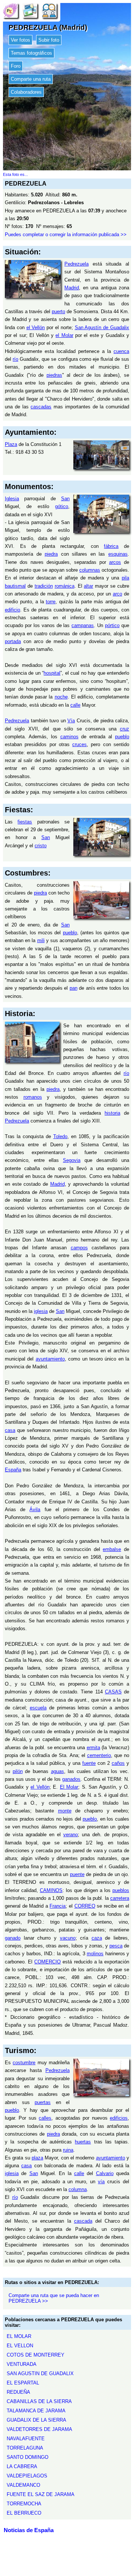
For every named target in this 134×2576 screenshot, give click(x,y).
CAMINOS (51, 1890)
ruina (68, 2150)
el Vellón (36, 327)
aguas (58, 1771)
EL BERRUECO (24, 2513)
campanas (83, 625)
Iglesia (12, 499)
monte (65, 1811)
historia (112, 1113)
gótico (62, 506)
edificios (119, 2118)
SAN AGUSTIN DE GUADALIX (40, 2373)
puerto (58, 311)
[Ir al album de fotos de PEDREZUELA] (30, 10)
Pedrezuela (76, 264)
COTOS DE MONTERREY (36, 2355)
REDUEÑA (18, 2392)
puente (77, 1874)
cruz (125, 729)
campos (79, 1248)
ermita (93, 1748)
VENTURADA (22, 2364)
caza (97, 1938)
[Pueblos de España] (10, 10)
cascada (83, 2221)
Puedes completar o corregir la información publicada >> (66, 235)
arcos (115, 562)
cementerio (99, 1755)
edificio (12, 610)
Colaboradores (26, 92)
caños (118, 1763)
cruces (79, 744)
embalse (112, 1549)
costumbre (24, 2063)
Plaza (11, 444)
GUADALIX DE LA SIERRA (36, 2420)
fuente (89, 1763)
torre (51, 602)
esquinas (118, 554)
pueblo (122, 737)
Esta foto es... (15, 174)
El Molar (69, 1787)
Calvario (105, 2173)
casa (10, 1430)
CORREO (85, 1906)
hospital (52, 673)
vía (101, 2182)
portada (13, 641)
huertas (83, 2142)
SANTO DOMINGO (28, 2457)
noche (61, 697)
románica (65, 586)
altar (88, 586)
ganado (13, 1938)
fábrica (111, 546)
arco (117, 594)
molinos (95, 1954)
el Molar (64, 335)
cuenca (121, 351)
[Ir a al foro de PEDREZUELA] (49, 10)
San (65, 499)
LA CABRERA (22, 2466)
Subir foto (49, 40)
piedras (54, 375)
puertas (43, 2102)
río (15, 359)
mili (41, 940)
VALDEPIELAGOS (27, 2476)
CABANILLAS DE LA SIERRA (39, 2401)
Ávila (35, 1509)
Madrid (72, 288)
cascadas (41, 407)
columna (78, 2189)
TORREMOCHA (24, 2504)
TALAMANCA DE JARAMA (36, 2411)
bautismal (15, 586)
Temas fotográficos (31, 53)
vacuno (68, 1938)
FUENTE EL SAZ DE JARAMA (41, 2494)
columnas (90, 570)
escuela (38, 1708)
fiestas (25, 822)
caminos (69, 737)
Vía (71, 721)
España (13, 1470)
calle (75, 705)
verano (71, 1835)
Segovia (72, 1160)
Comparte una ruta (31, 79)
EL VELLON (20, 2346)
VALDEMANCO (23, 2485)
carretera (120, 1898)
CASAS (113, 1692)
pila (125, 578)
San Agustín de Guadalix (102, 327)
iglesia (41, 1311)
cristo (41, 846)
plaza (37, 2158)
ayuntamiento (50, 1359)
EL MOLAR (19, 2336)
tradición (44, 586)
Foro (16, 66)
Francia (58, 1906)
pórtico (112, 625)
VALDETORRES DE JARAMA (39, 2429)
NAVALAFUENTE (26, 2439)
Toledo (60, 1136)
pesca (116, 1946)
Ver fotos (20, 40)
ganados (71, 1779)
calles (45, 2118)
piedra (51, 554)
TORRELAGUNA (25, 2448)
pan (74, 988)
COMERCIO (47, 1962)
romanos (33, 1097)
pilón (18, 1771)
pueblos (121, 1890)
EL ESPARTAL (23, 2383)
